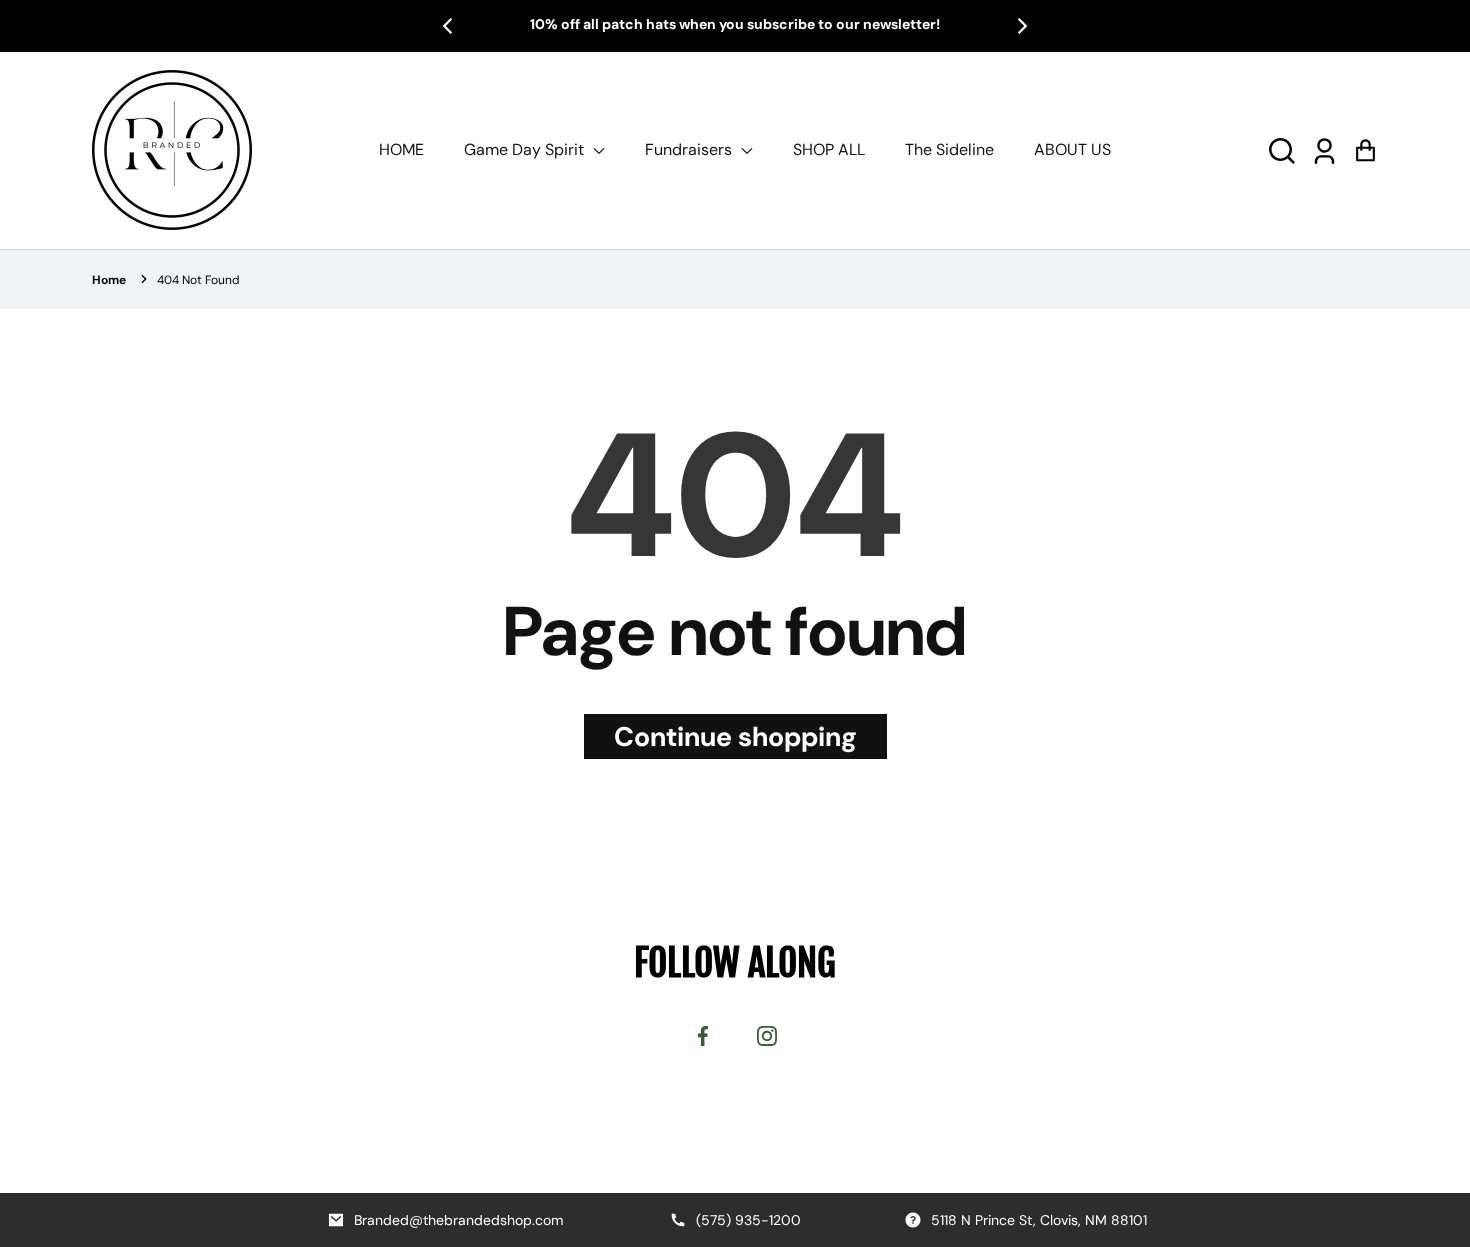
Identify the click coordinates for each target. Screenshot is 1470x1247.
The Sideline (949, 149)
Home (109, 280)
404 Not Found (198, 280)
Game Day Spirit (526, 149)
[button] (1282, 149)
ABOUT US (1072, 149)
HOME (401, 149)
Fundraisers (690, 149)
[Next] (1021, 26)
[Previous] (449, 26)
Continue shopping (735, 736)
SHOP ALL (829, 149)
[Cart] (1365, 149)
